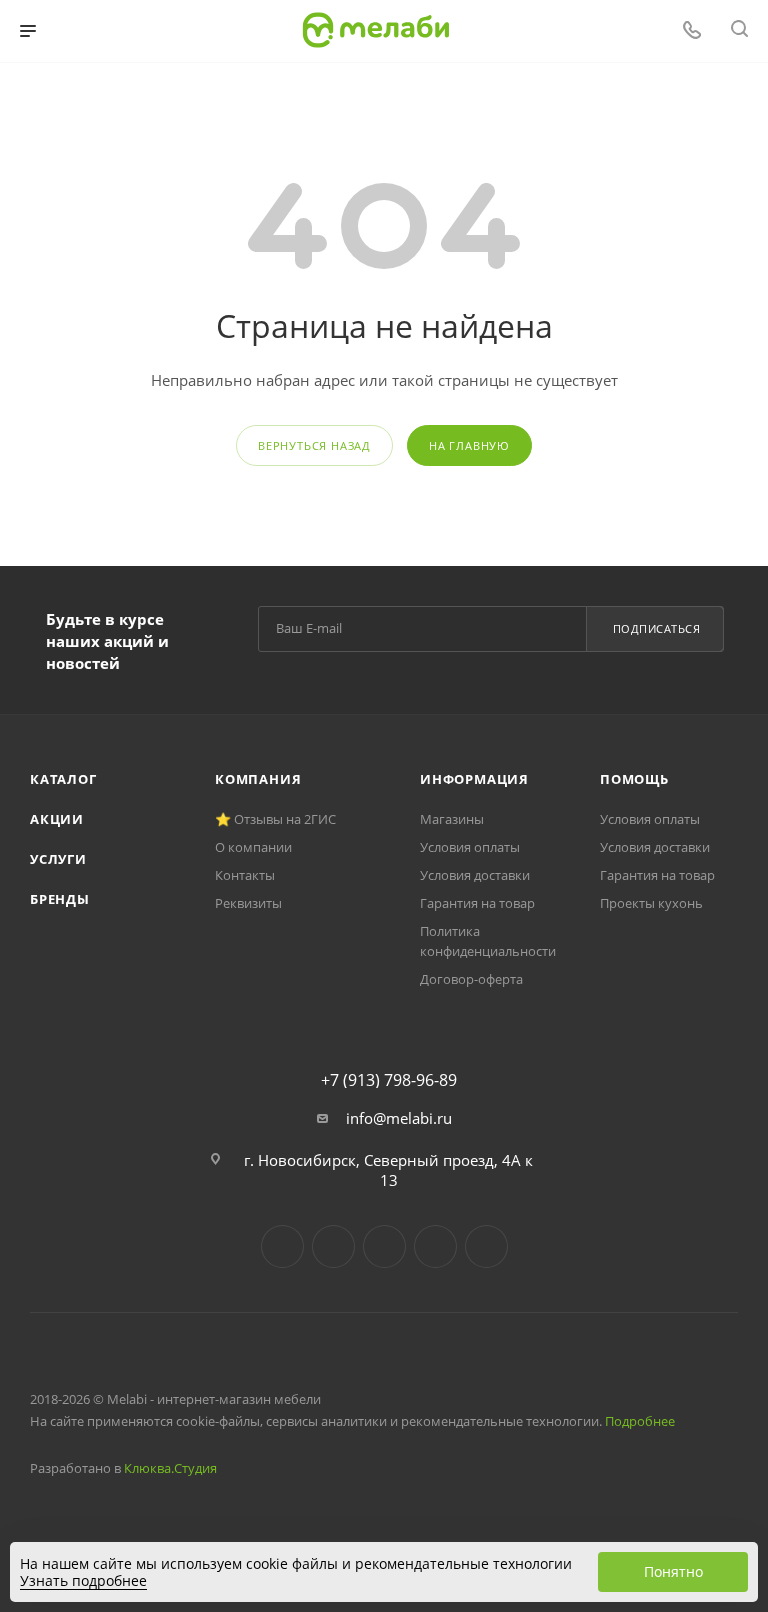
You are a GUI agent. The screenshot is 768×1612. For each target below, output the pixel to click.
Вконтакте (282, 1246)
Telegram (333, 1246)
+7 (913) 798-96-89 (389, 1080)
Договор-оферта (471, 979)
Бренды (60, 899)
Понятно (673, 1571)
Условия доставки (475, 875)
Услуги (58, 859)
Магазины (452, 819)
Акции (57, 819)
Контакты (245, 875)
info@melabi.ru (399, 1118)
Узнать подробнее (83, 1580)
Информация (474, 779)
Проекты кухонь (651, 903)
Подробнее (640, 1421)
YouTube (384, 1246)
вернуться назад (314, 445)
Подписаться (657, 628)
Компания (258, 779)
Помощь (634, 779)
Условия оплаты (470, 847)
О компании (253, 847)
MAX (486, 1246)
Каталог (63, 779)
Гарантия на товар (477, 903)
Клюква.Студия (170, 1468)
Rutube (435, 1246)
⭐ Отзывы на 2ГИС (275, 819)
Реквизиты (248, 903)
